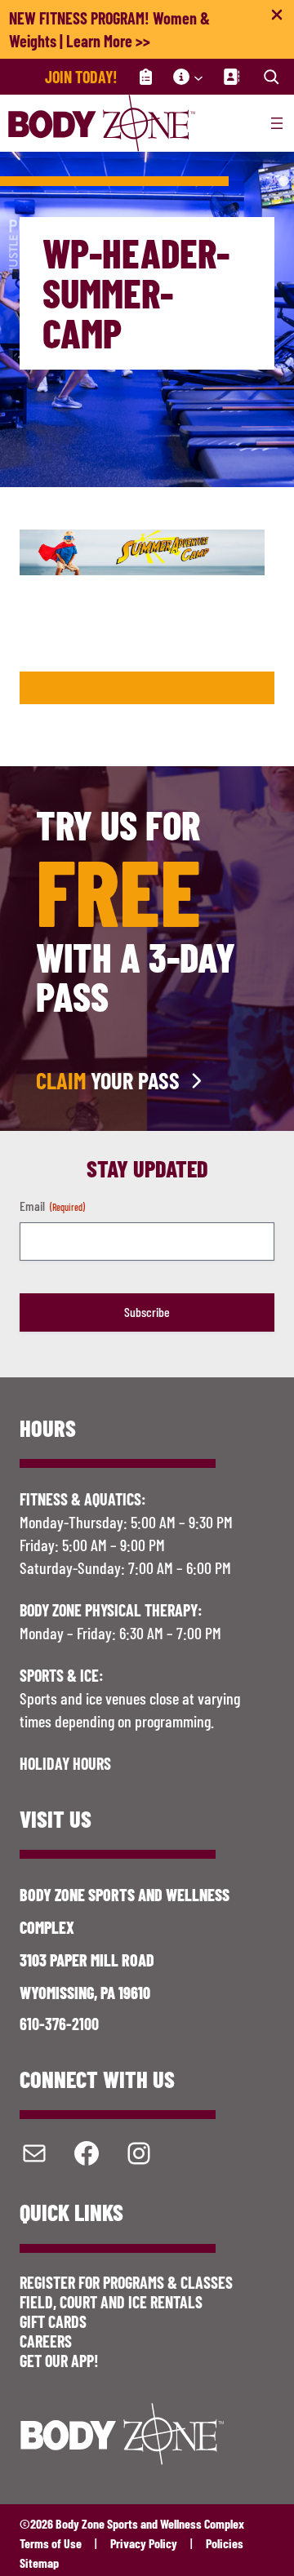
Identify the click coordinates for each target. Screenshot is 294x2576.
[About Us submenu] (198, 77)
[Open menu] (277, 123)
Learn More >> (108, 41)
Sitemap (39, 2563)
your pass (108, 1080)
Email (52, 1206)
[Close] (277, 18)
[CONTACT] (231, 77)
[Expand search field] (271, 77)
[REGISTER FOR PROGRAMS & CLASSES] (145, 77)
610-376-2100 (59, 2024)
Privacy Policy (144, 2543)
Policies (225, 2543)
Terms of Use (51, 2543)
